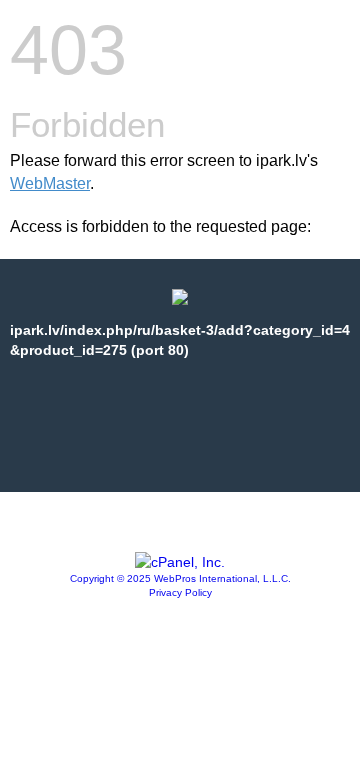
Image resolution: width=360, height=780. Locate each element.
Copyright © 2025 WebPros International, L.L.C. (180, 578)
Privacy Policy (180, 592)
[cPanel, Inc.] (180, 562)
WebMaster (50, 183)
